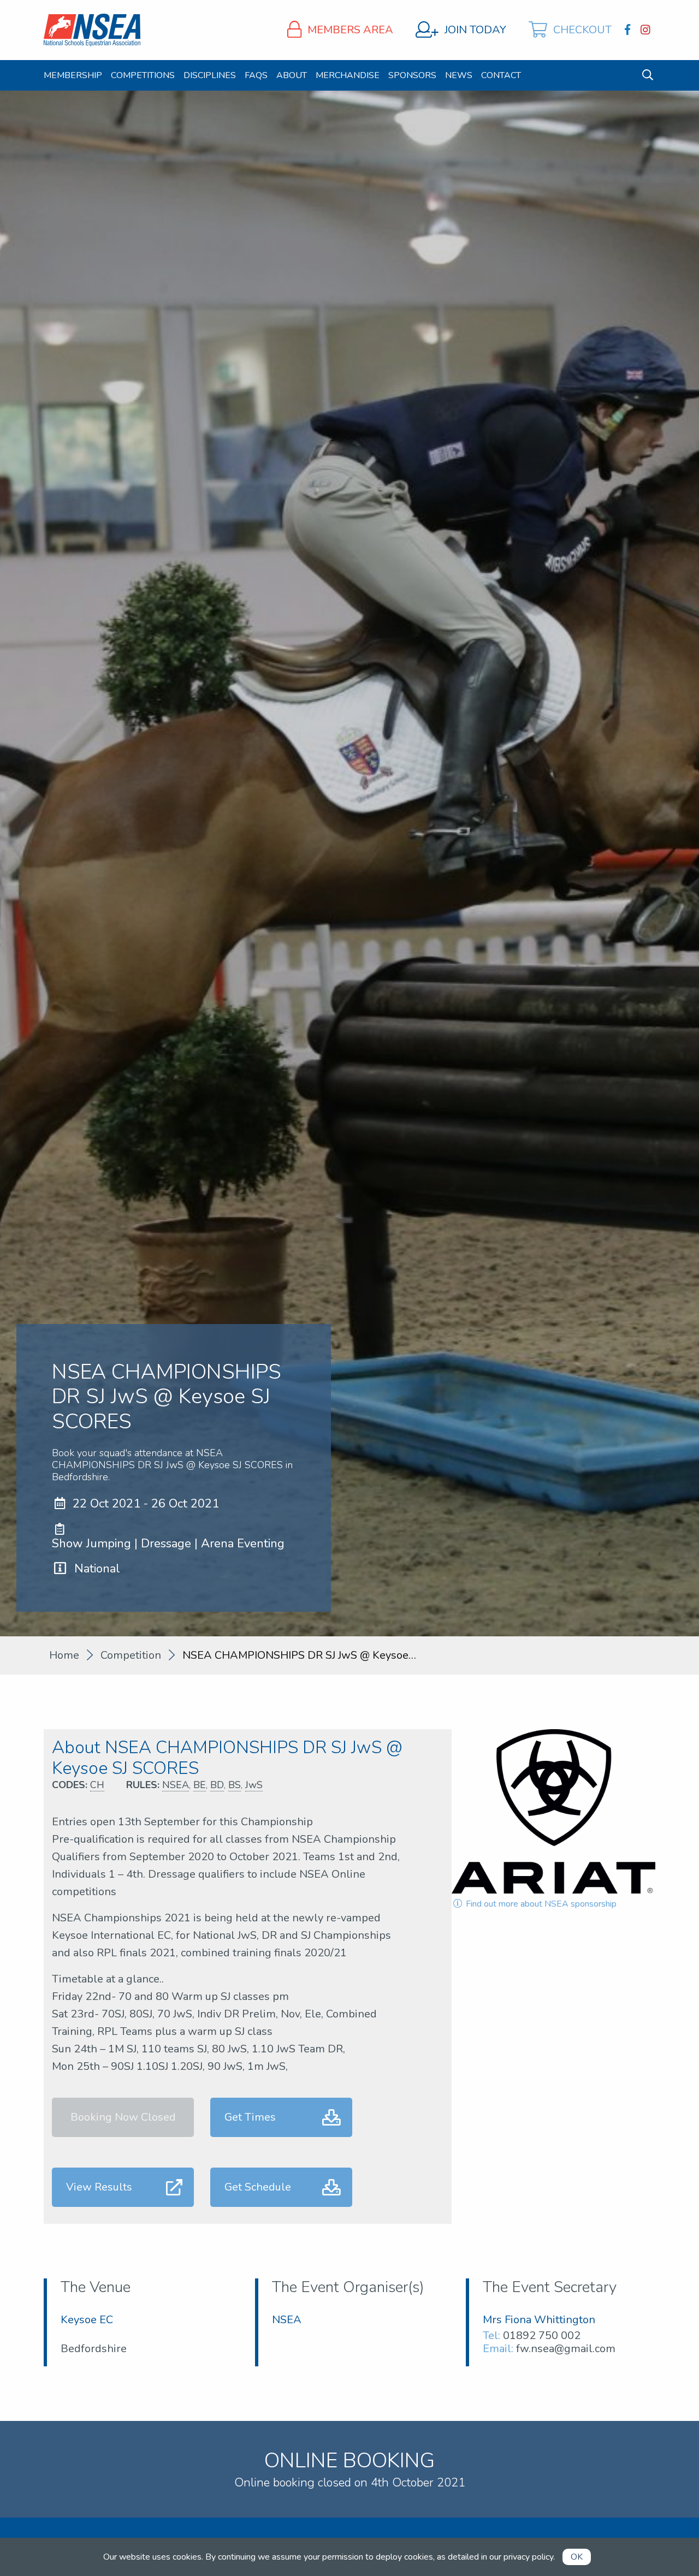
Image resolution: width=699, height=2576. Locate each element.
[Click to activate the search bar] (648, 75)
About (292, 75)
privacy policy (528, 2557)
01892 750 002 (542, 2335)
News (459, 75)
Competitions (143, 75)
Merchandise (348, 75)
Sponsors (412, 75)
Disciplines (210, 75)
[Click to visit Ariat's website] (553, 1811)
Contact (501, 75)
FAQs (256, 75)
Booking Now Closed (123, 2117)
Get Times (250, 2117)
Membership (73, 75)
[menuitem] (73, 75)
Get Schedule (258, 2187)
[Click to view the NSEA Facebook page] (629, 30)
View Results (99, 2187)
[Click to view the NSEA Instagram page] (647, 30)
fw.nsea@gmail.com (566, 2349)
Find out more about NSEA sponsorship (540, 1904)
